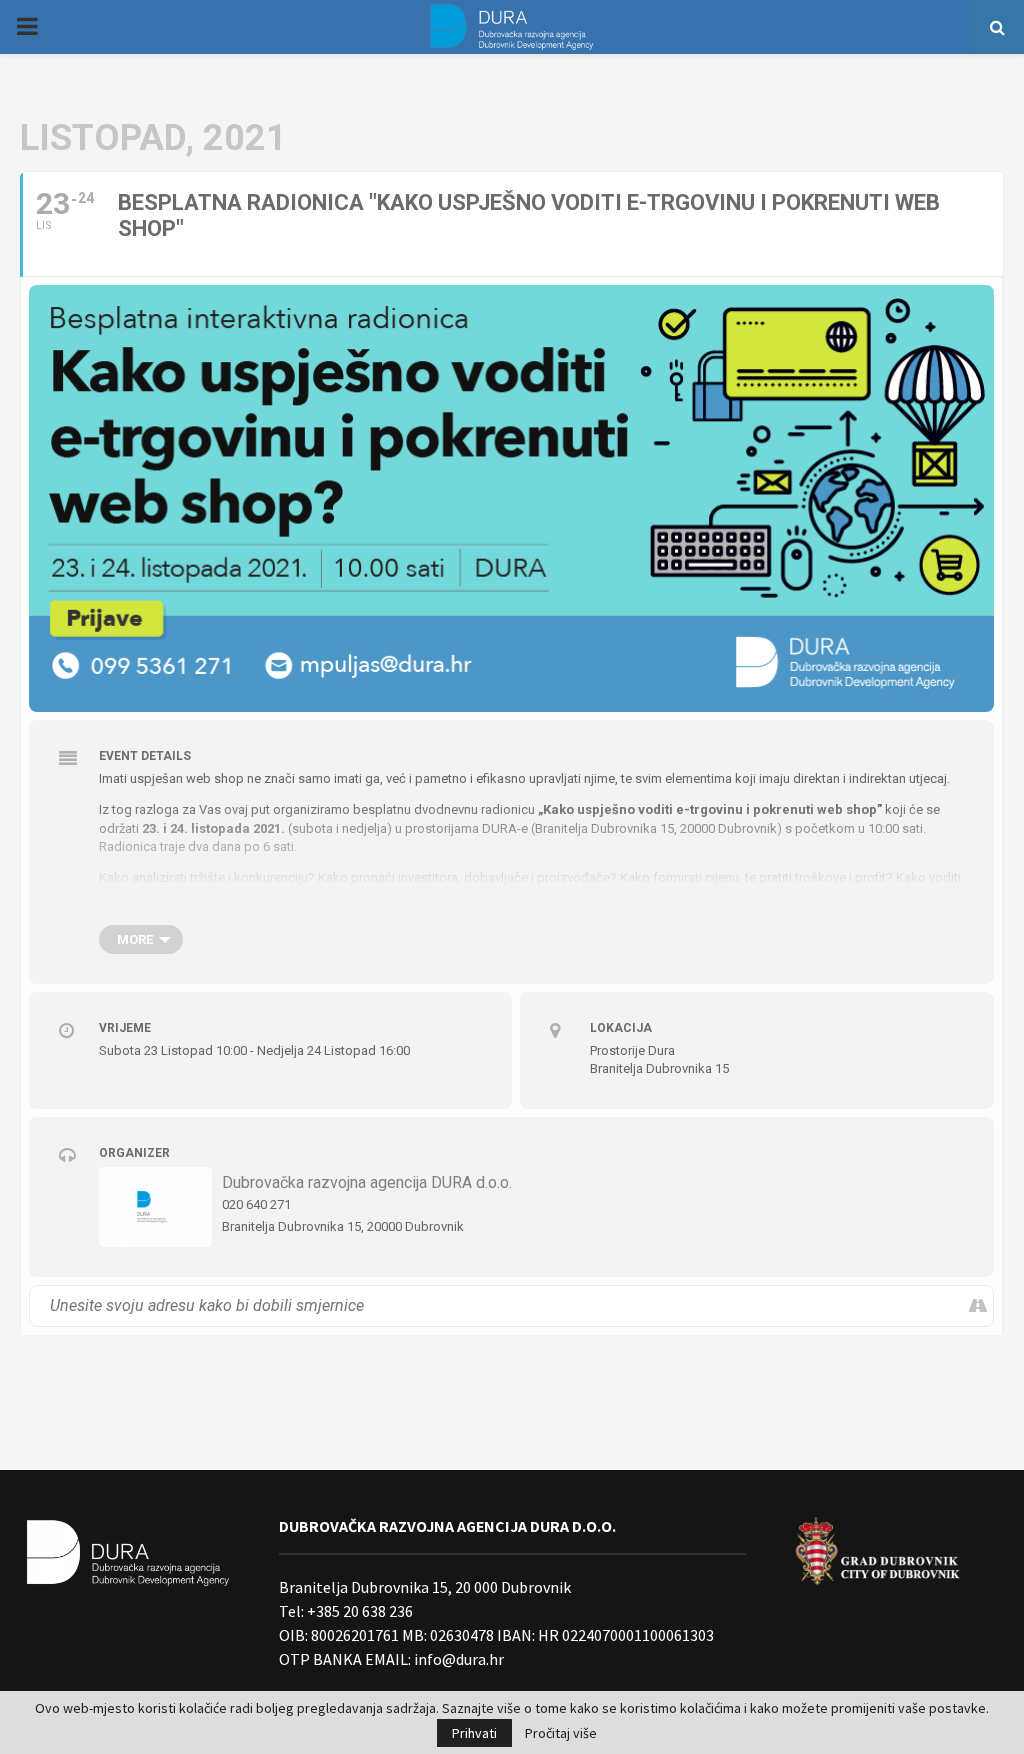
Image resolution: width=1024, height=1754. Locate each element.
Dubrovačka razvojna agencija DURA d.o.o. (367, 1182)
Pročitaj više (561, 1733)
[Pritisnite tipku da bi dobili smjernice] (977, 1306)
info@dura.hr (457, 1659)
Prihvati (474, 1733)
